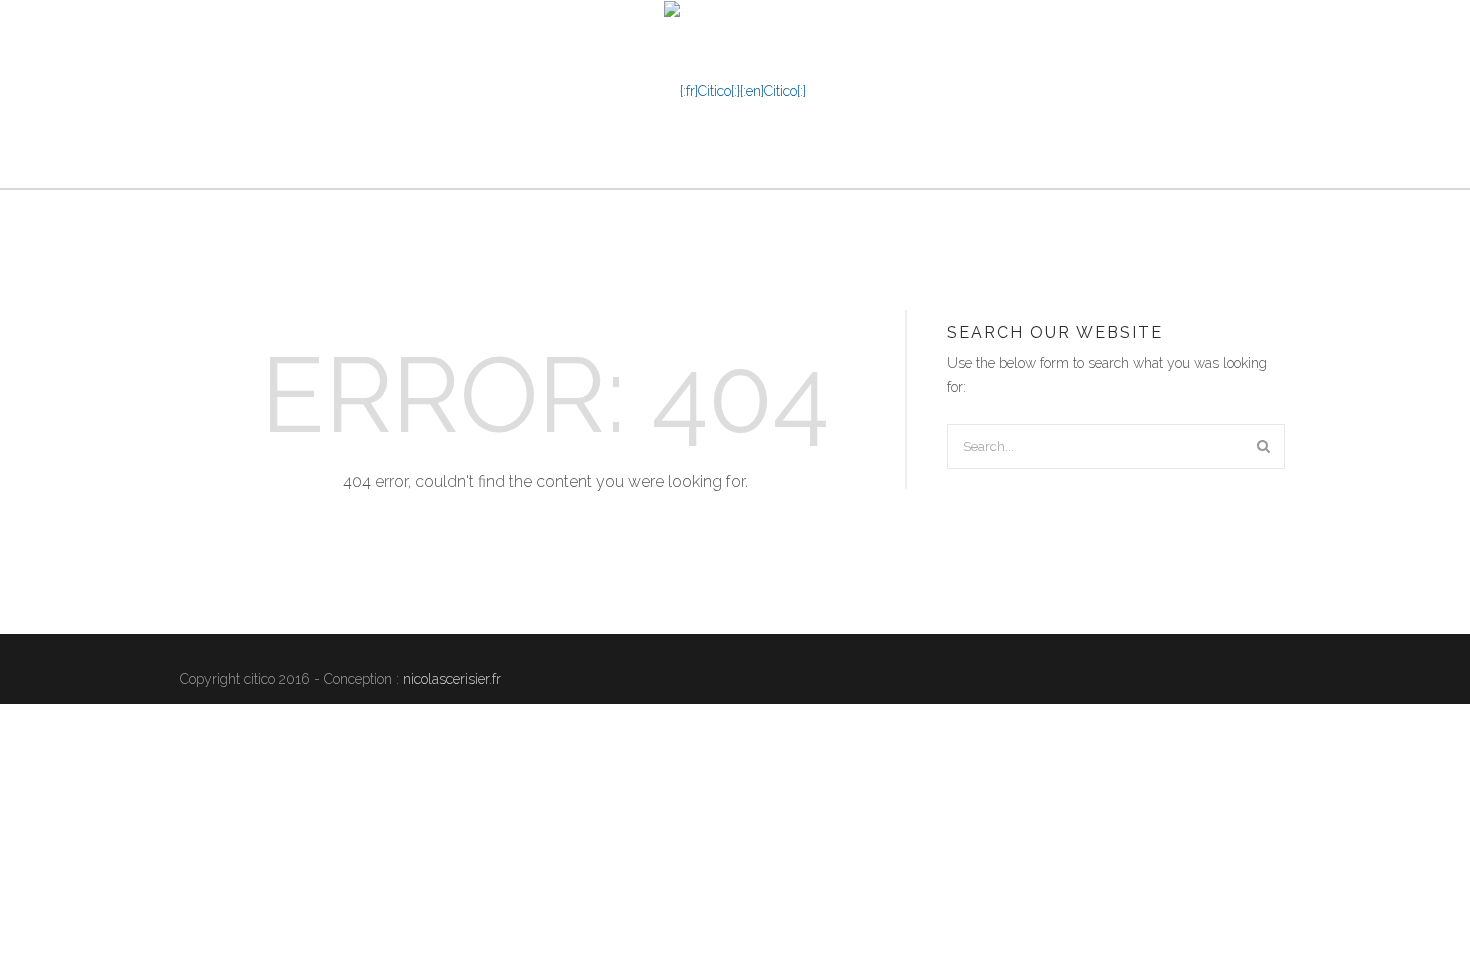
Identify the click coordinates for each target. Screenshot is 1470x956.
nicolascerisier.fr (452, 679)
